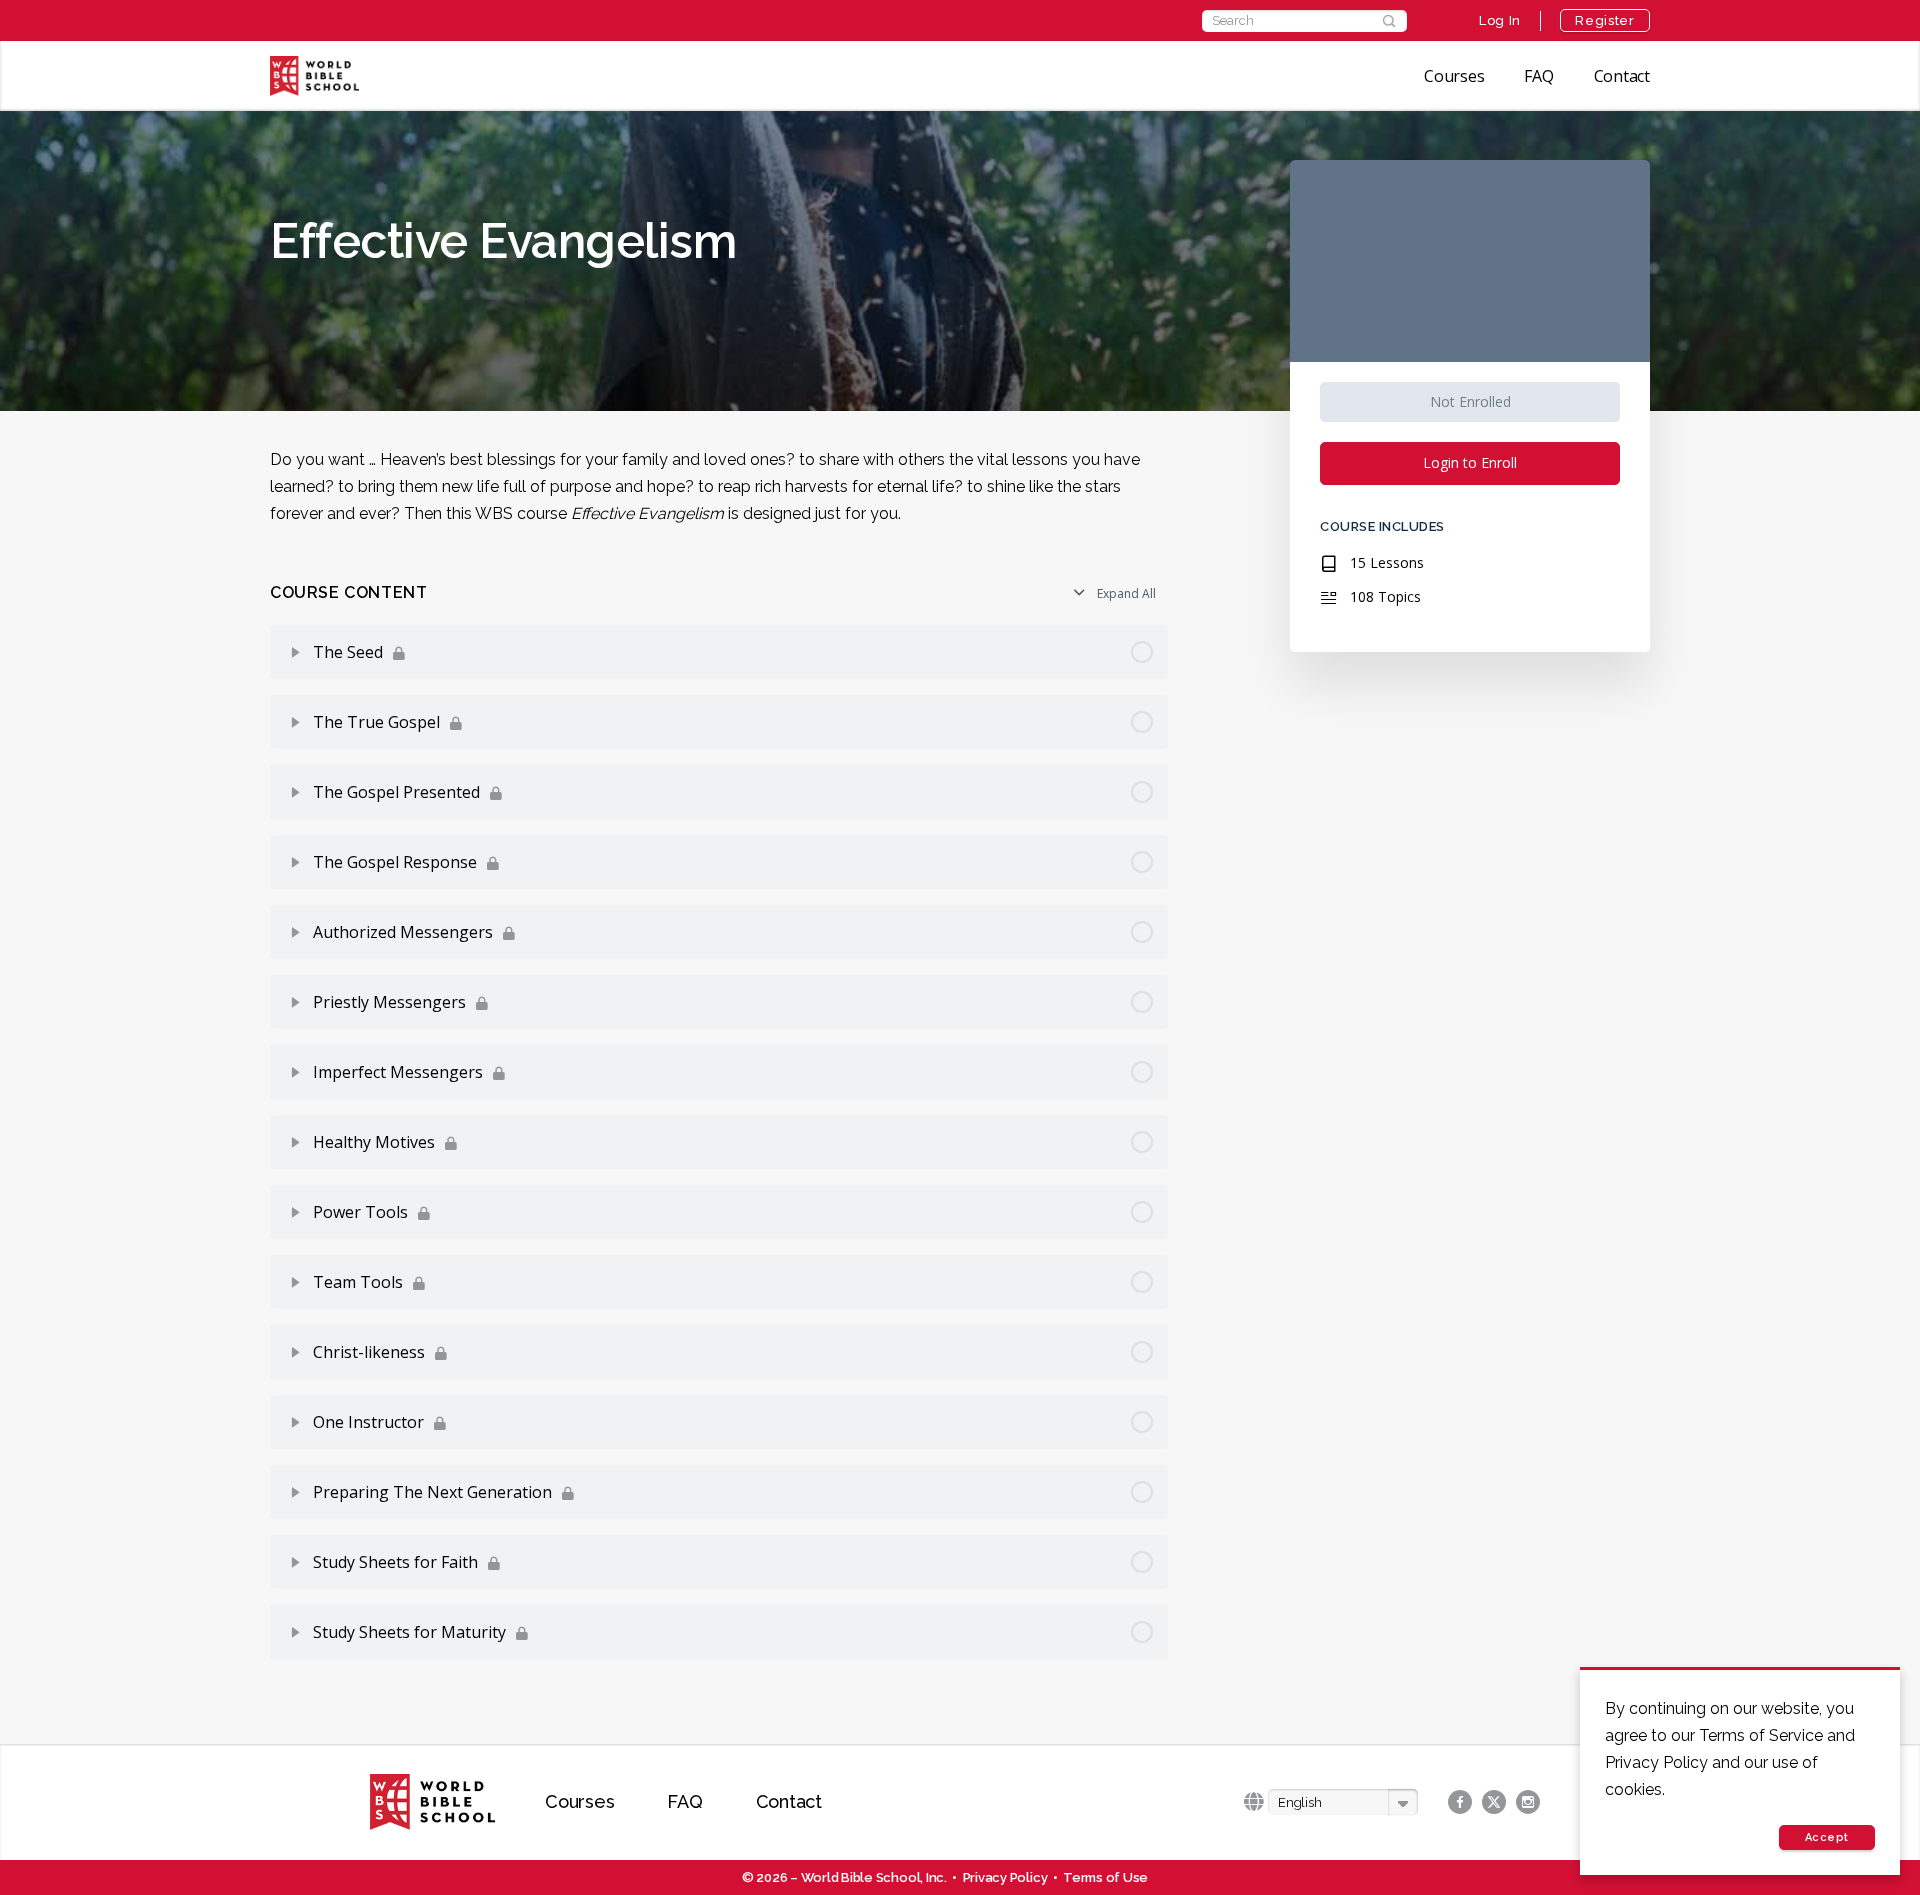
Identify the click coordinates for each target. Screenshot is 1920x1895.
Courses (1454, 76)
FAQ (1538, 76)
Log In (1500, 20)
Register (1604, 20)
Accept (1827, 1837)
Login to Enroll (1470, 462)
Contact (1622, 76)
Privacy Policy (1005, 1877)
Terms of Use (1105, 1877)
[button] (1343, 1802)
